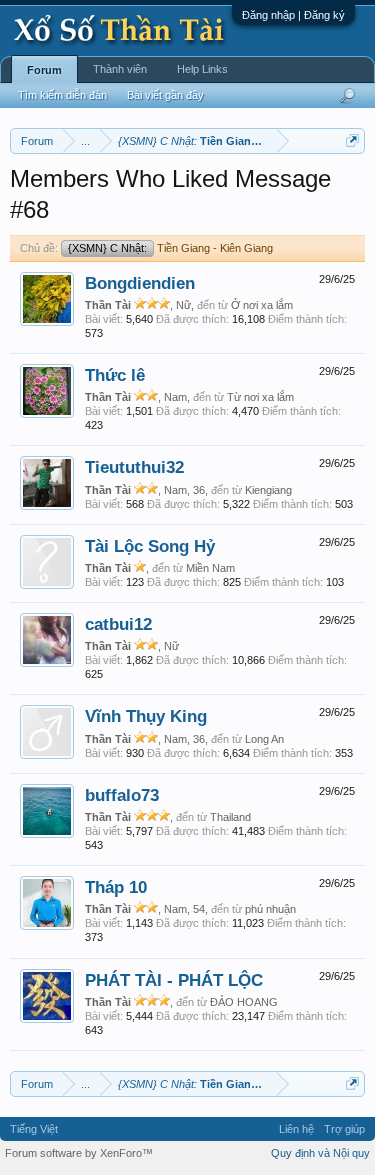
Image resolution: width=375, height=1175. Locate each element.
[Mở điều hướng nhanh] (352, 140)
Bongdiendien (140, 283)
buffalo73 (122, 795)
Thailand (230, 817)
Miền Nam (210, 568)
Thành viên (120, 69)
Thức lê (115, 375)
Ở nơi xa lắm (262, 305)
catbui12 (118, 624)
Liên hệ (296, 1129)
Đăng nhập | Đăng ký (293, 15)
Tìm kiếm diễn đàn (62, 95)
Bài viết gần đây (165, 95)
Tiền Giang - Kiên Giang (170, 248)
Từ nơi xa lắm (260, 397)
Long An (264, 739)
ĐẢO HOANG (244, 1002)
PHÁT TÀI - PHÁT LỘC (174, 980)
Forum (44, 70)
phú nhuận (270, 909)
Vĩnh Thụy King (146, 716)
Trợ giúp (344, 1129)
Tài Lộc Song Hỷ (150, 546)
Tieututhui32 (134, 467)
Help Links (202, 69)
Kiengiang (268, 490)
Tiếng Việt (34, 1129)
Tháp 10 (116, 887)
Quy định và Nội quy (320, 1153)
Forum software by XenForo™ (79, 1153)
